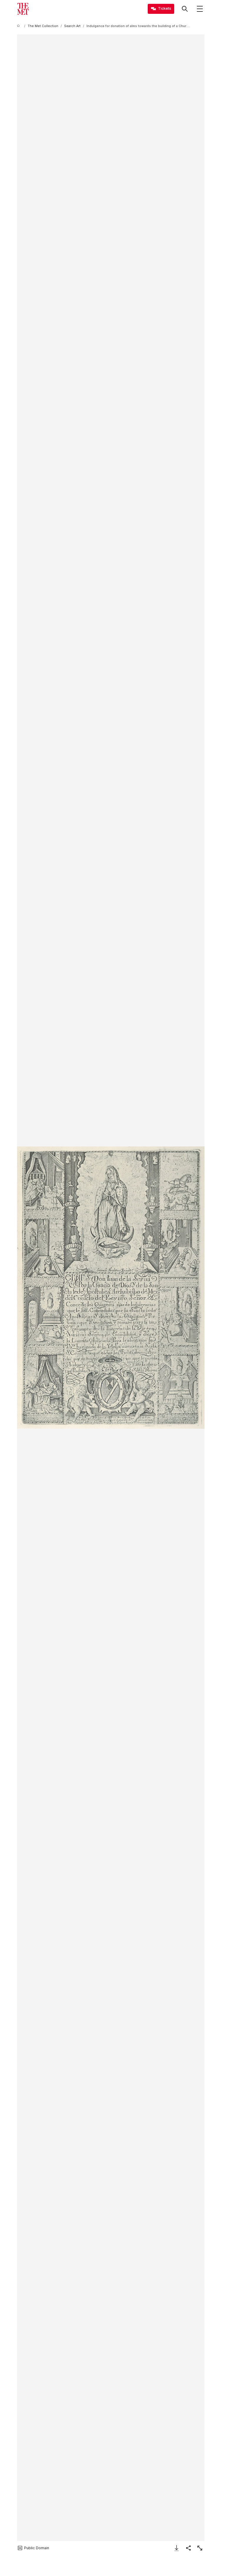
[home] (19, 26)
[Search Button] (185, 9)
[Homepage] (23, 9)
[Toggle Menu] (200, 9)
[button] (111, 1288)
